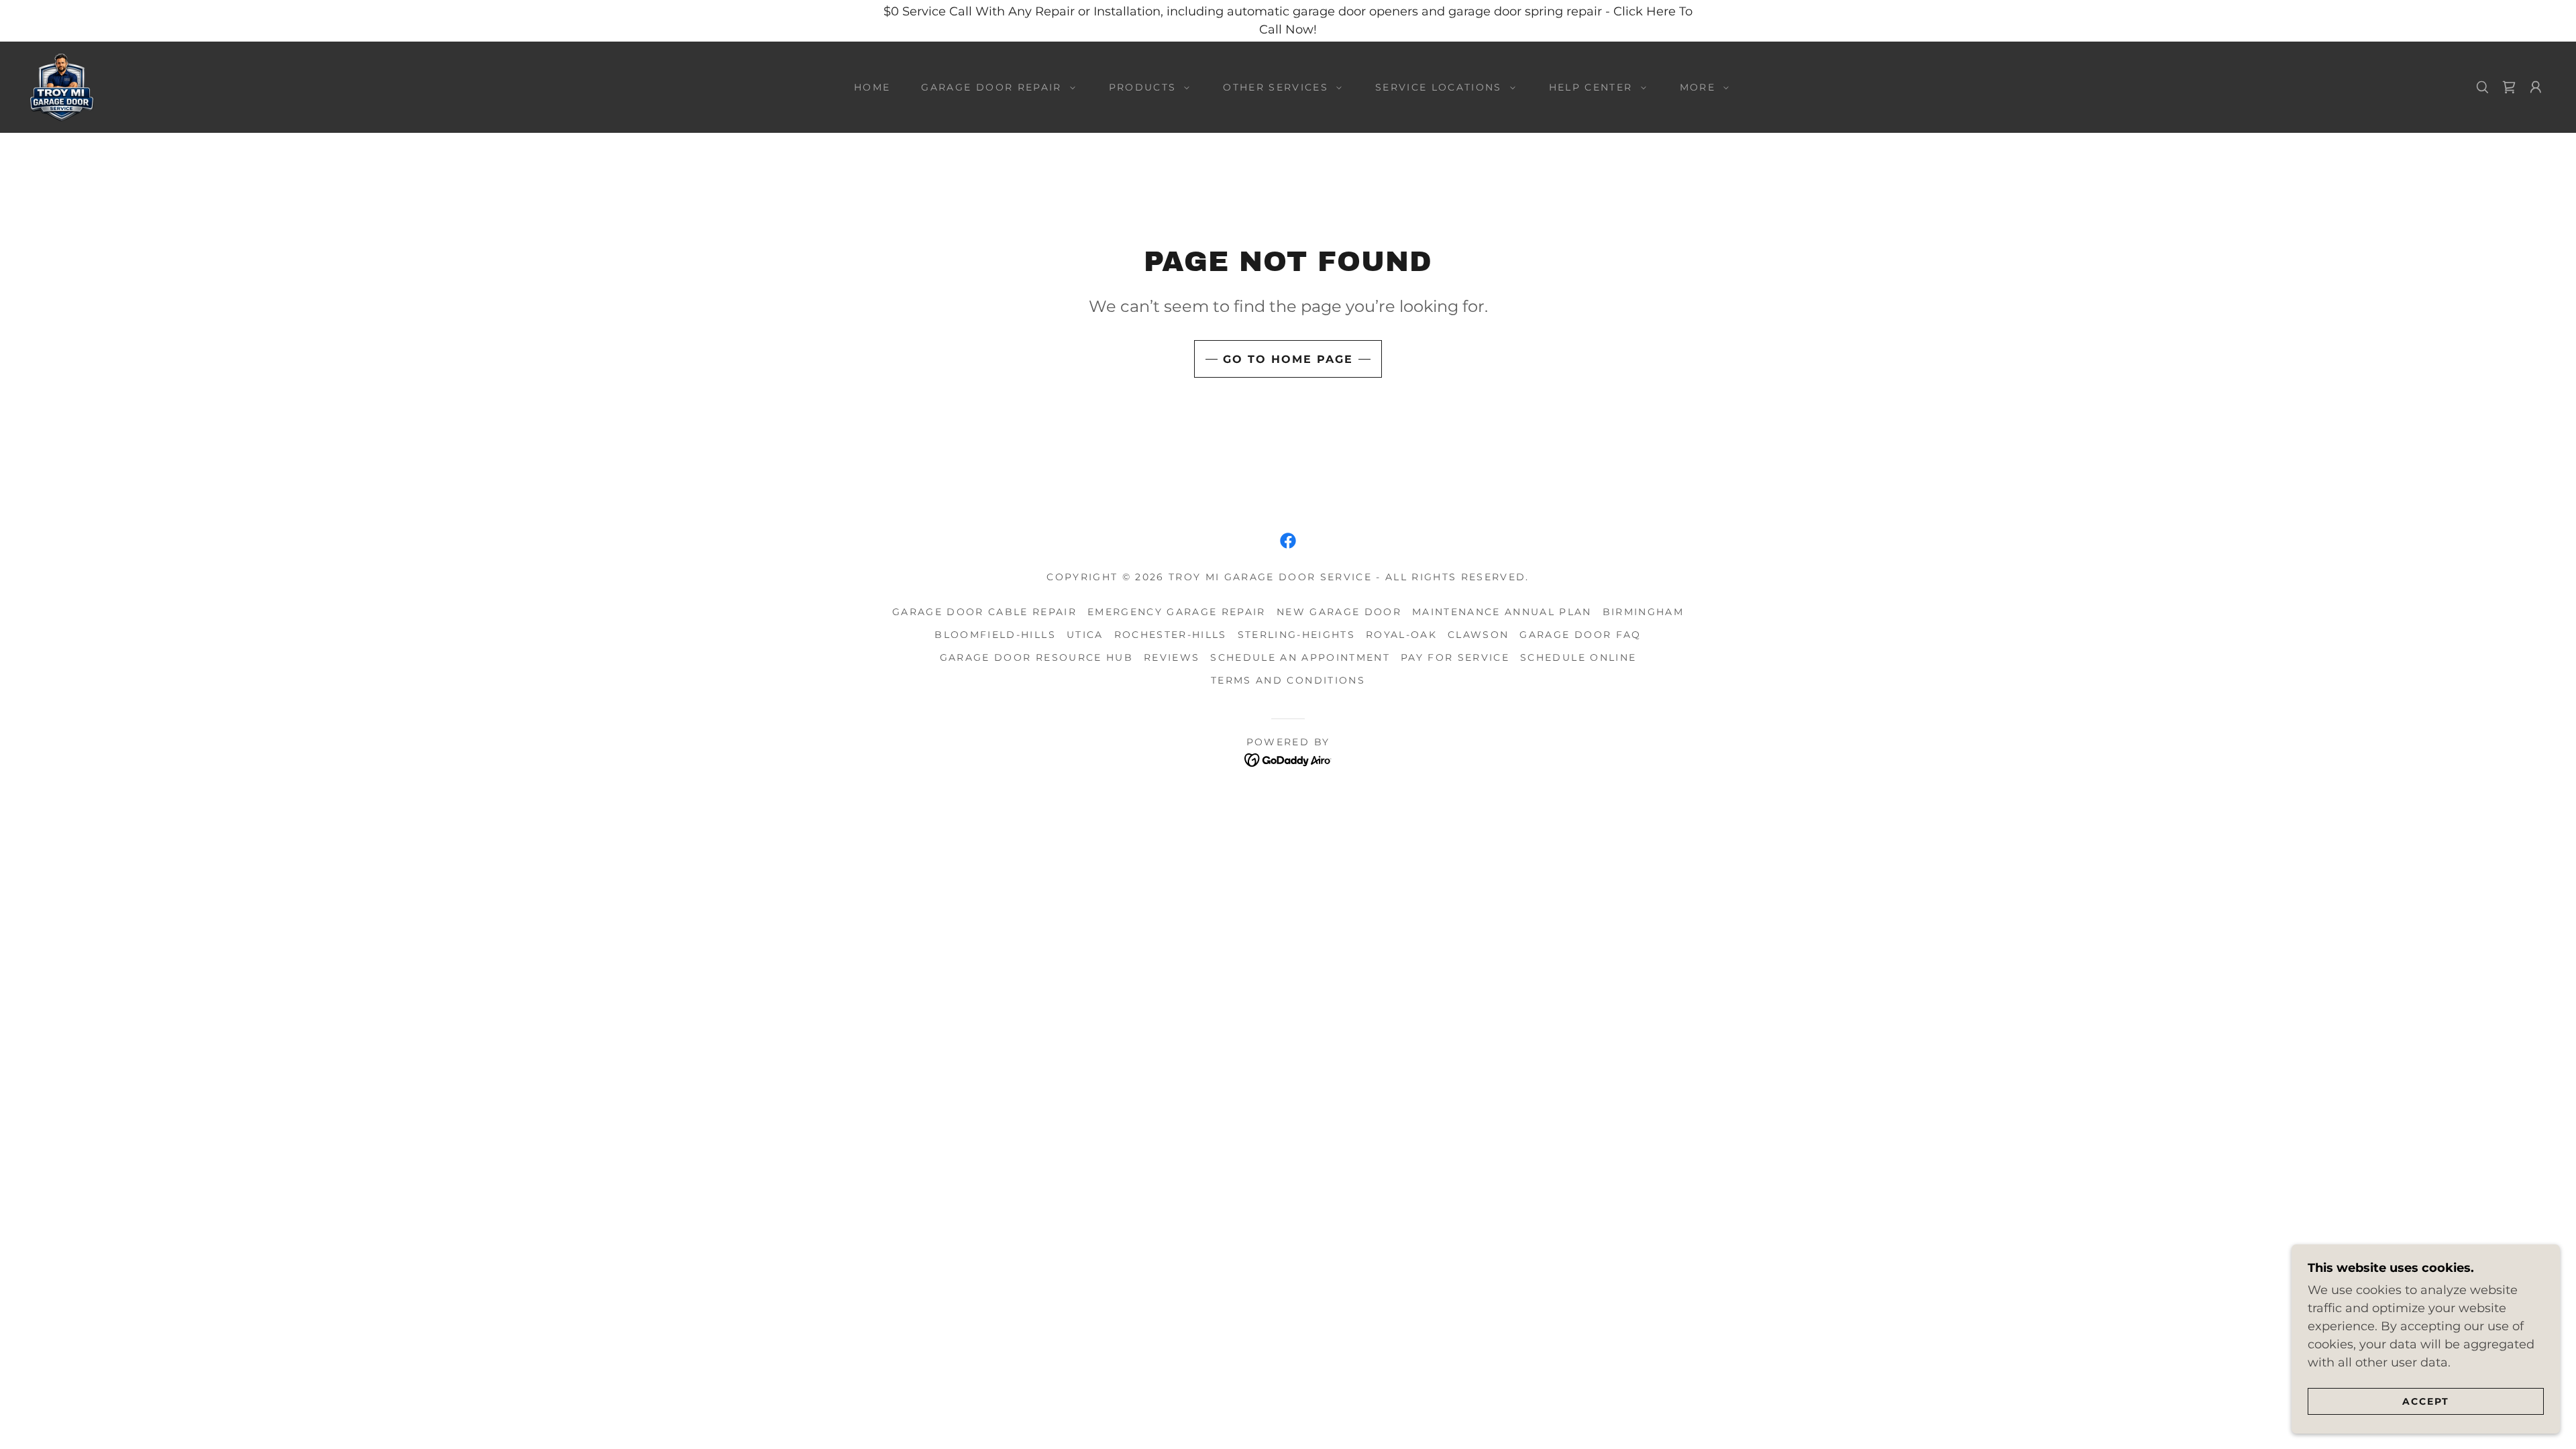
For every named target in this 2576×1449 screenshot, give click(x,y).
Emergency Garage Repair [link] (1177, 612)
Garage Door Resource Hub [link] (1036, 657)
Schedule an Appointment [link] (1300, 657)
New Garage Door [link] (1339, 612)
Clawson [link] (1478, 635)
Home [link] (872, 87)
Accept (2426, 1401)
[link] (62, 87)
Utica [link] (1085, 635)
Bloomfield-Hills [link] (995, 635)
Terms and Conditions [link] (1288, 680)
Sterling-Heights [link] (1296, 635)
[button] (995, 87)
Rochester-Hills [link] (1171, 635)
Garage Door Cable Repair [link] (984, 612)
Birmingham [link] (1643, 612)
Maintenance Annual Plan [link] (1502, 612)
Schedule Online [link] (1578, 657)
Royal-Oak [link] (1401, 635)
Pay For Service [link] (1455, 657)
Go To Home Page (1288, 359)
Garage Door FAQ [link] (1580, 635)
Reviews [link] (1172, 657)
